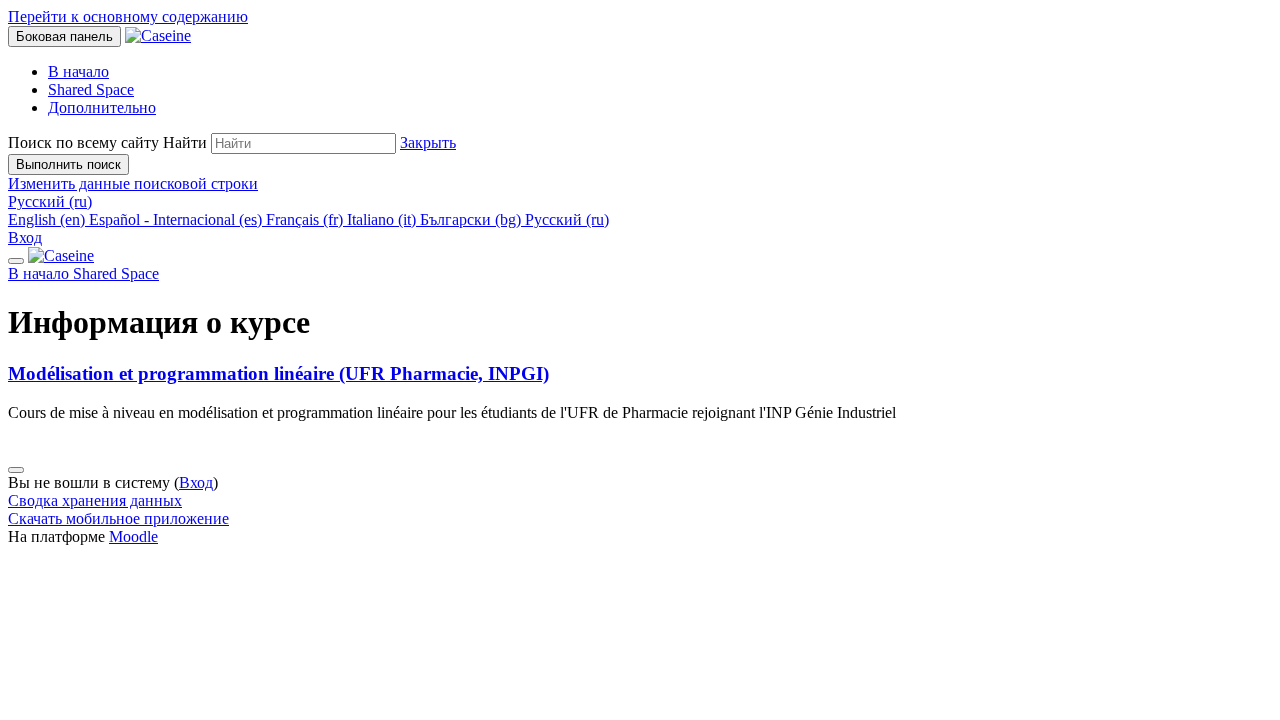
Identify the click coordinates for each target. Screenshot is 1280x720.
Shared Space (116, 273)
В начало (40, 273)
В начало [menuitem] (78, 71)
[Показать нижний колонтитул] (16, 470)
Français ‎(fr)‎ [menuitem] (306, 219)
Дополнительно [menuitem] (102, 107)
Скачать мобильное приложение (118, 518)
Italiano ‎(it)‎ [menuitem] (383, 219)
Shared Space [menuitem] (91, 89)
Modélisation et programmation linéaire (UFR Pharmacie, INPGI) (278, 373)
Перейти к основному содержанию (128, 16)
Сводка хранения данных (95, 500)
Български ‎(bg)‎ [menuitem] (472, 219)
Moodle (133, 536)
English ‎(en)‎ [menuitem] (48, 219)
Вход (25, 237)
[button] (428, 142)
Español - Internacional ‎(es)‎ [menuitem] (177, 219)
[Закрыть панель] (16, 261)
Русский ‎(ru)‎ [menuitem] (567, 219)
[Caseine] (61, 255)
